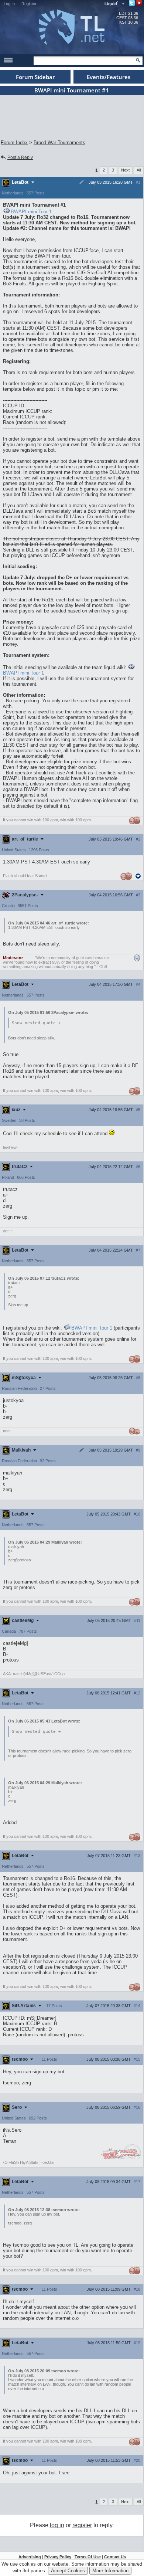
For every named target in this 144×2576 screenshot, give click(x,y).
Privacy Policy (58, 2557)
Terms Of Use (88, 2557)
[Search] (138, 60)
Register (29, 4)
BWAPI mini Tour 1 (31, 212)
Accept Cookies (68, 2571)
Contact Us (115, 2557)
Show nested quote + (36, 1023)
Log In (9, 4)
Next (125, 170)
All (139, 170)
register (82, 2525)
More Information (110, 2571)
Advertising (30, 2557)
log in (57, 2525)
